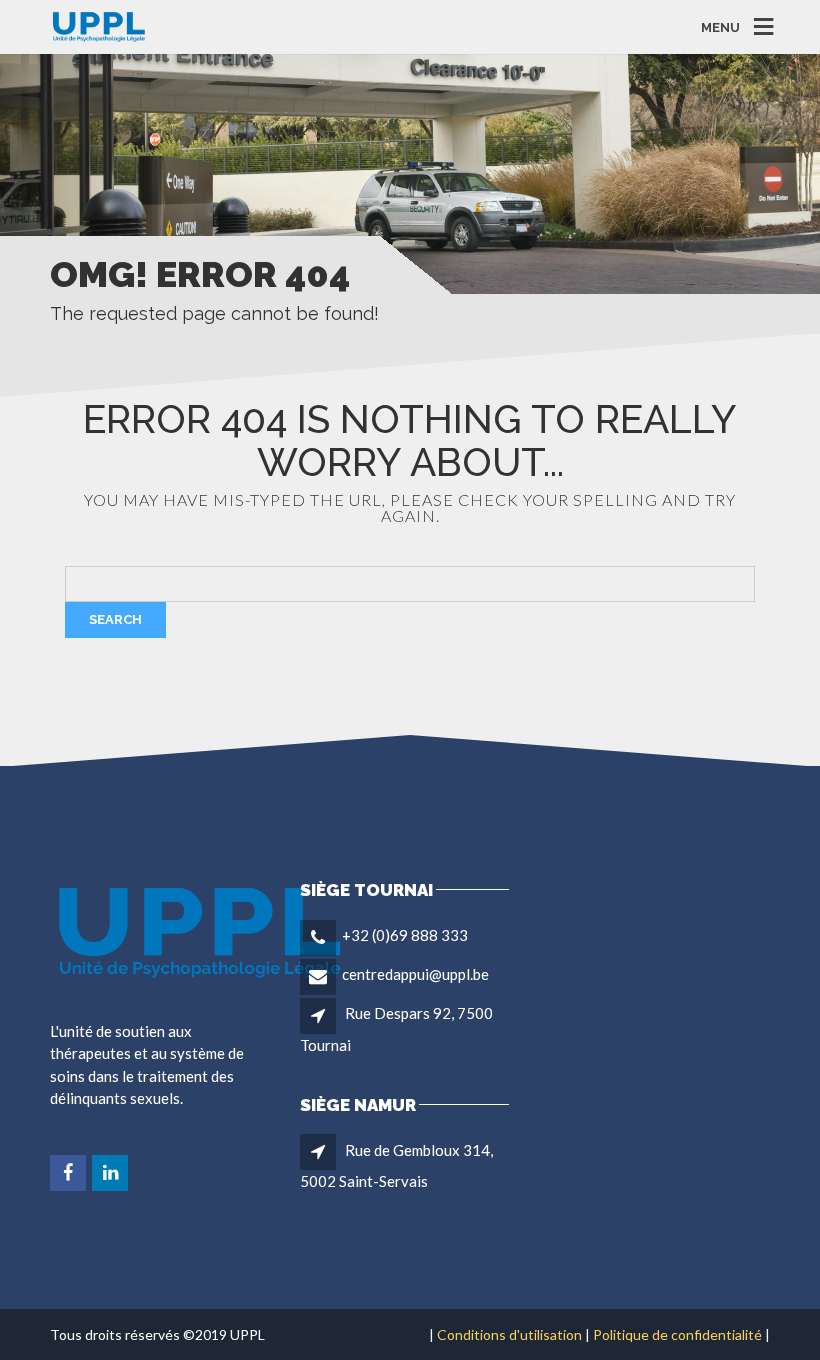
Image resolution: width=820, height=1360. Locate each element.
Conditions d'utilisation (509, 1334)
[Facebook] (69, 1173)
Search (115, 619)
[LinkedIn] (111, 1173)
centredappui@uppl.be (415, 974)
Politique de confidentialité (677, 1334)
